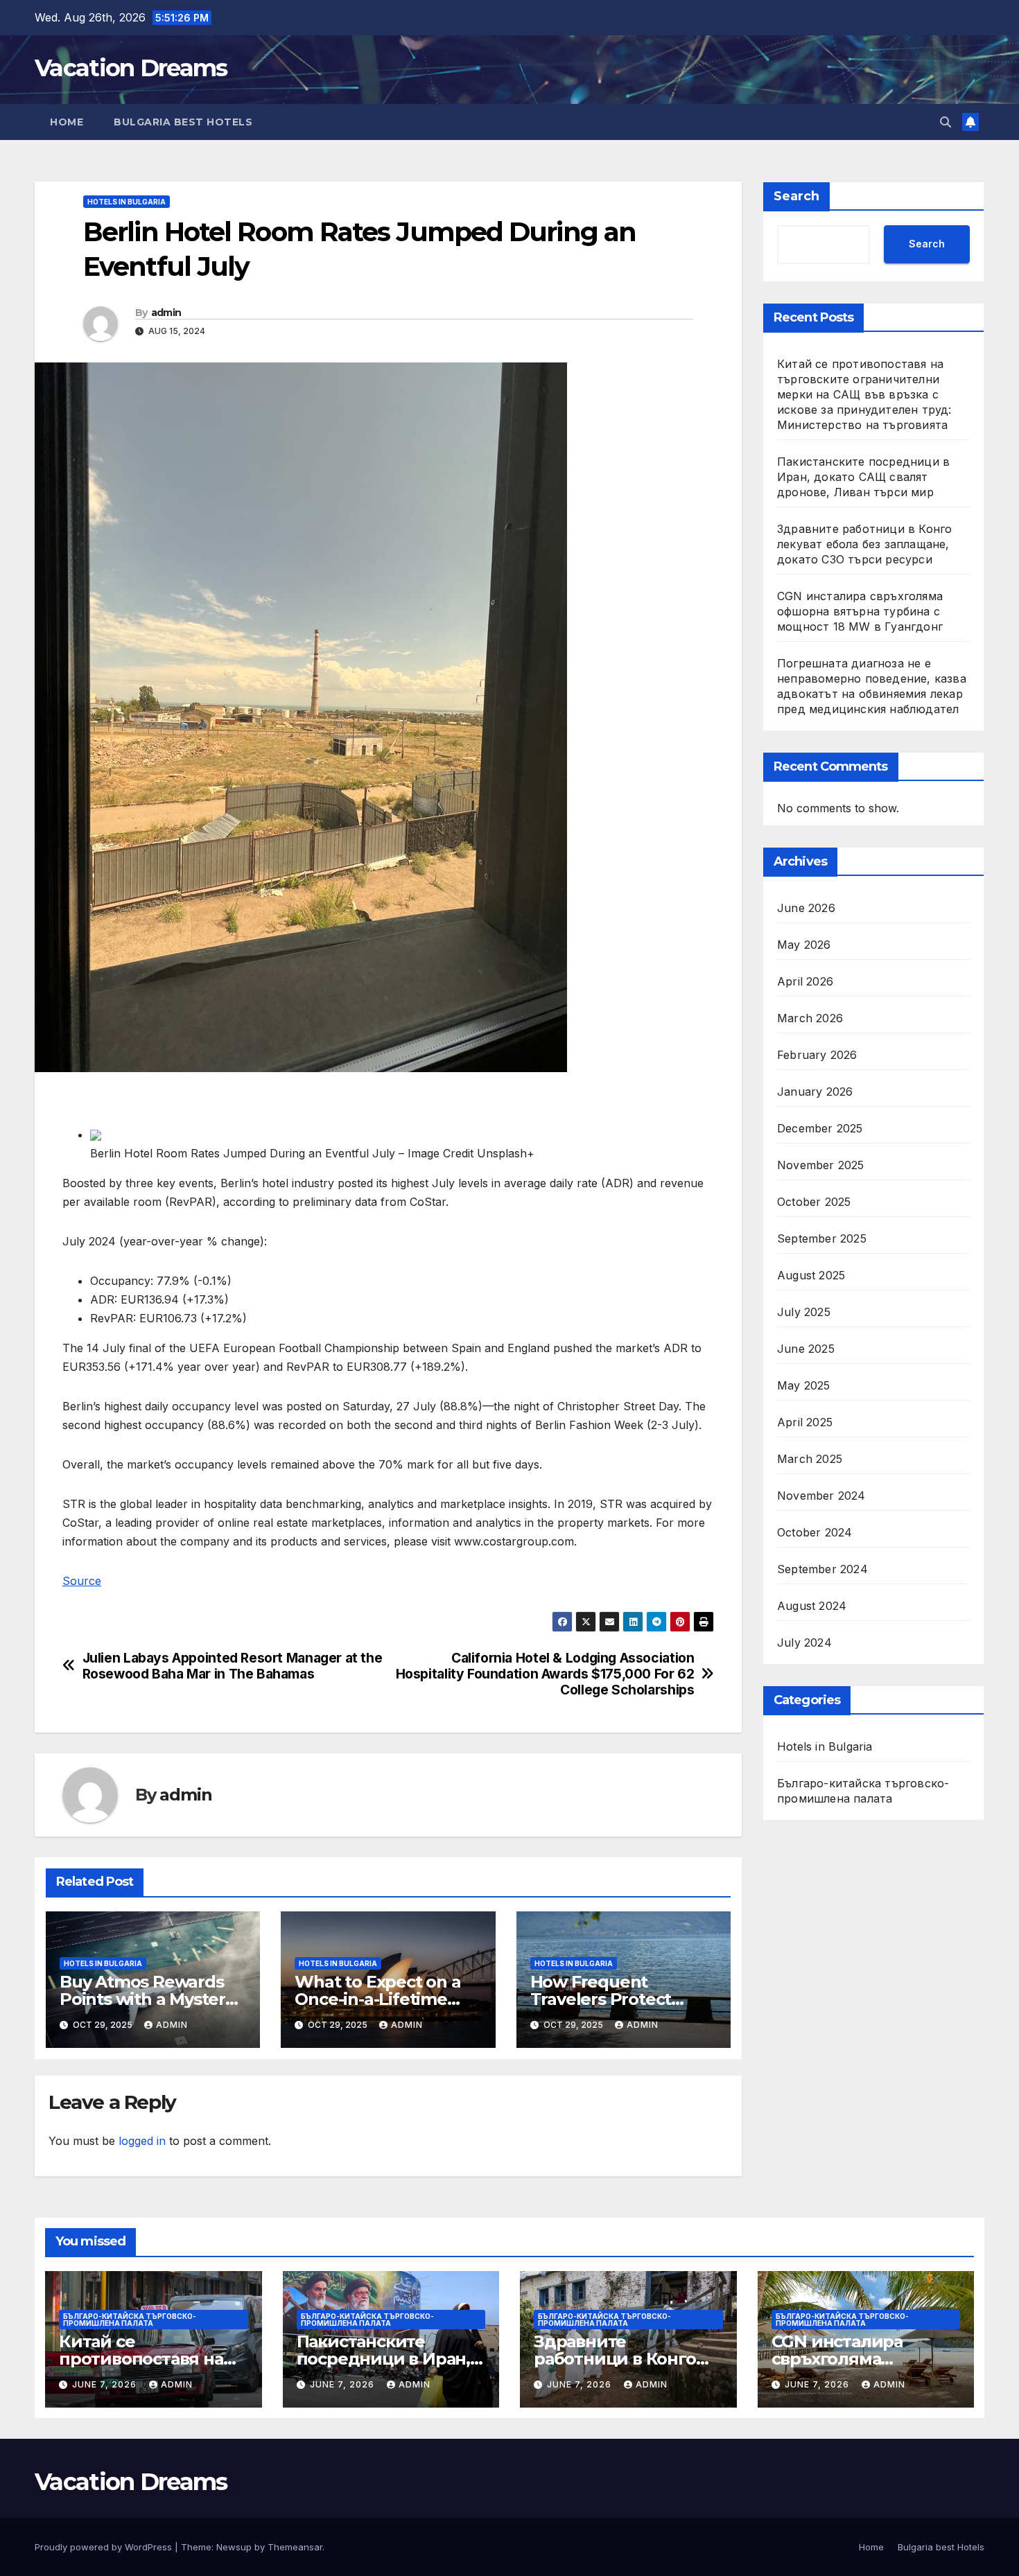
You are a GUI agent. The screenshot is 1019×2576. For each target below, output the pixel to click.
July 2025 (804, 1312)
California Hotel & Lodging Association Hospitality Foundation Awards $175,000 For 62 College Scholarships (545, 1674)
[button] (946, 122)
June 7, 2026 (106, 2384)
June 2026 (806, 908)
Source (82, 1581)
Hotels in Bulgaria (127, 202)
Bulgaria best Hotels (183, 122)
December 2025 (820, 1128)
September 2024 (822, 1569)
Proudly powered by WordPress (105, 2547)
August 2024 (812, 1606)
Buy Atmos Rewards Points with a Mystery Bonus (147, 1999)
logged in (142, 2141)
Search (796, 196)
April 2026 (805, 981)
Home (67, 122)
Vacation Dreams (131, 68)
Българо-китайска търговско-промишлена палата (863, 1791)
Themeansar (295, 2547)
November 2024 (821, 1496)
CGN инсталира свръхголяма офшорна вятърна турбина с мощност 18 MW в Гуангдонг (860, 611)
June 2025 (806, 1349)
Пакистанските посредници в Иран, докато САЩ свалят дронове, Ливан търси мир (863, 477)
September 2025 (822, 1238)
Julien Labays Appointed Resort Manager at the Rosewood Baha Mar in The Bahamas (233, 1666)
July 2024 (804, 1642)
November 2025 (821, 1165)
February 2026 (817, 1055)
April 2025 (805, 1422)
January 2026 (815, 1092)
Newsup (234, 2547)
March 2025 (810, 1459)
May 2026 (804, 945)
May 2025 (804, 1385)
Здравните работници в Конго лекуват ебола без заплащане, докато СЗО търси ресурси (864, 544)
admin (166, 313)
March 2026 (810, 1018)
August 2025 (811, 1275)
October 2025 (814, 1202)
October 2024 (815, 1532)
